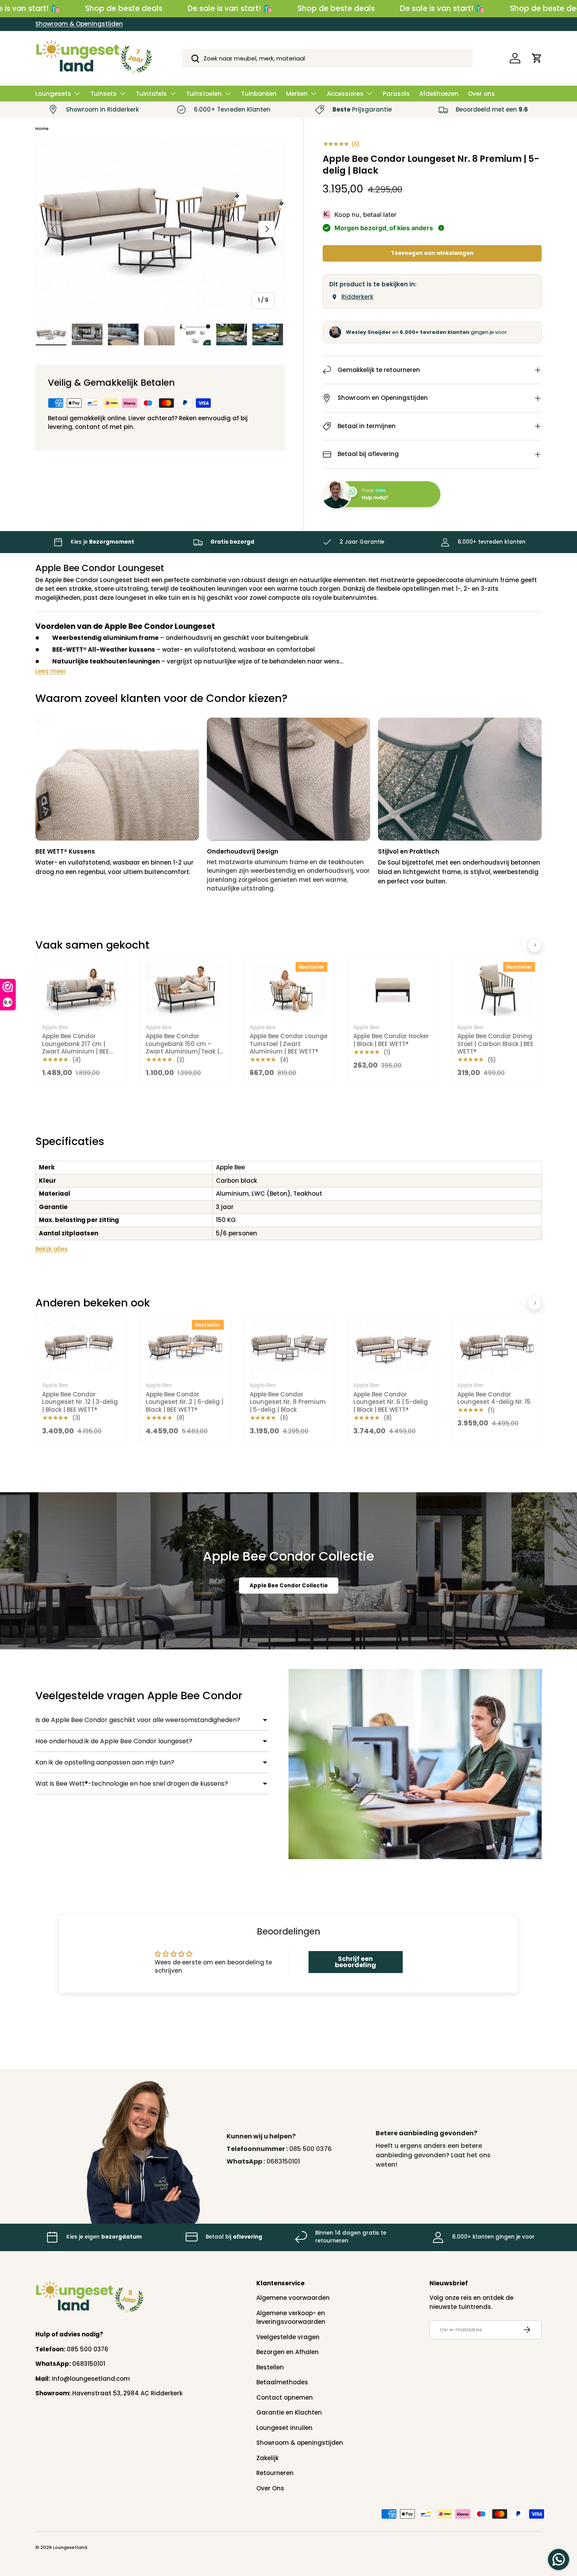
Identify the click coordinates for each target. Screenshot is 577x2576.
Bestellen (270, 2367)
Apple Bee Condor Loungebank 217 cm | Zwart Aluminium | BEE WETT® (76, 1048)
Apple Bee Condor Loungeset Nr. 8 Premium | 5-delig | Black (288, 1402)
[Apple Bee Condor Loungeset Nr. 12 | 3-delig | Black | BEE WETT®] (81, 1348)
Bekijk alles (52, 1249)
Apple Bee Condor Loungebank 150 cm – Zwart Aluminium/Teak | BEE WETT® (182, 1048)
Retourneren (275, 2473)
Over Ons (270, 2488)
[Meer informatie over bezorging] (441, 228)
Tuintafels (151, 94)
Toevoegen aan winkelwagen (432, 253)
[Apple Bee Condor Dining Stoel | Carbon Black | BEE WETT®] (496, 990)
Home (42, 128)
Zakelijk (268, 2458)
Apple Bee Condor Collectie (289, 1586)
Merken (297, 94)
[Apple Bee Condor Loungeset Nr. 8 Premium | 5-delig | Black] (288, 1348)
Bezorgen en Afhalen (288, 2352)
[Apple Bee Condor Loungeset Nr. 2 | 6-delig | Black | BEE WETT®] (184, 1348)
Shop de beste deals (124, 8)
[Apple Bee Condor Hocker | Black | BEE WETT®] (392, 990)
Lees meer (51, 671)
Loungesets (53, 94)
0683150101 (283, 2161)
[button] (537, 58)
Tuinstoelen (204, 94)
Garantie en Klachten (289, 2412)
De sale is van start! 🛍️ (230, 8)
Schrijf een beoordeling (355, 1962)
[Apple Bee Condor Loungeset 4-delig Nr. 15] (496, 1348)
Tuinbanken (259, 94)
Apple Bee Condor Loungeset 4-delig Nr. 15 (494, 1398)
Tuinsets (103, 94)
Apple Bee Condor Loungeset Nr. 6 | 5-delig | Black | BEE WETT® (391, 1402)
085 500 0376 (310, 2149)
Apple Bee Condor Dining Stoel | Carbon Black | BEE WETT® (495, 1044)
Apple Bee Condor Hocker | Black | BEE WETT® (391, 1040)
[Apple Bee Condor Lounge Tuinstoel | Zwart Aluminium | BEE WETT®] (288, 990)
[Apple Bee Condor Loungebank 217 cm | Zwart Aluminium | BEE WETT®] (81, 990)
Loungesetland (70, 2547)
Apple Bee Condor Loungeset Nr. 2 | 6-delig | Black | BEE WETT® (184, 1402)
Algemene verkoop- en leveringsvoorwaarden (291, 2318)
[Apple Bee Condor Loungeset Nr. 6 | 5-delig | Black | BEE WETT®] (392, 1348)
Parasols (396, 94)
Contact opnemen (285, 2397)
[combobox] (328, 58)
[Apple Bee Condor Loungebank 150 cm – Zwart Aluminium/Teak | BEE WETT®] (184, 990)
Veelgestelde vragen (288, 2337)
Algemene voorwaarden (293, 2298)
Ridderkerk (357, 297)
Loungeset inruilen (284, 2428)
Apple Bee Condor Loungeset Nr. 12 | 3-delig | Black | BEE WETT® (80, 1402)
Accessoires (345, 94)
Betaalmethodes (282, 2382)
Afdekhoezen (439, 94)
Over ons (481, 94)
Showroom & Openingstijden (79, 24)
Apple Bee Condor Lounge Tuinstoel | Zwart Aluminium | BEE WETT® (288, 1044)
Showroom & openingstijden (300, 2443)
